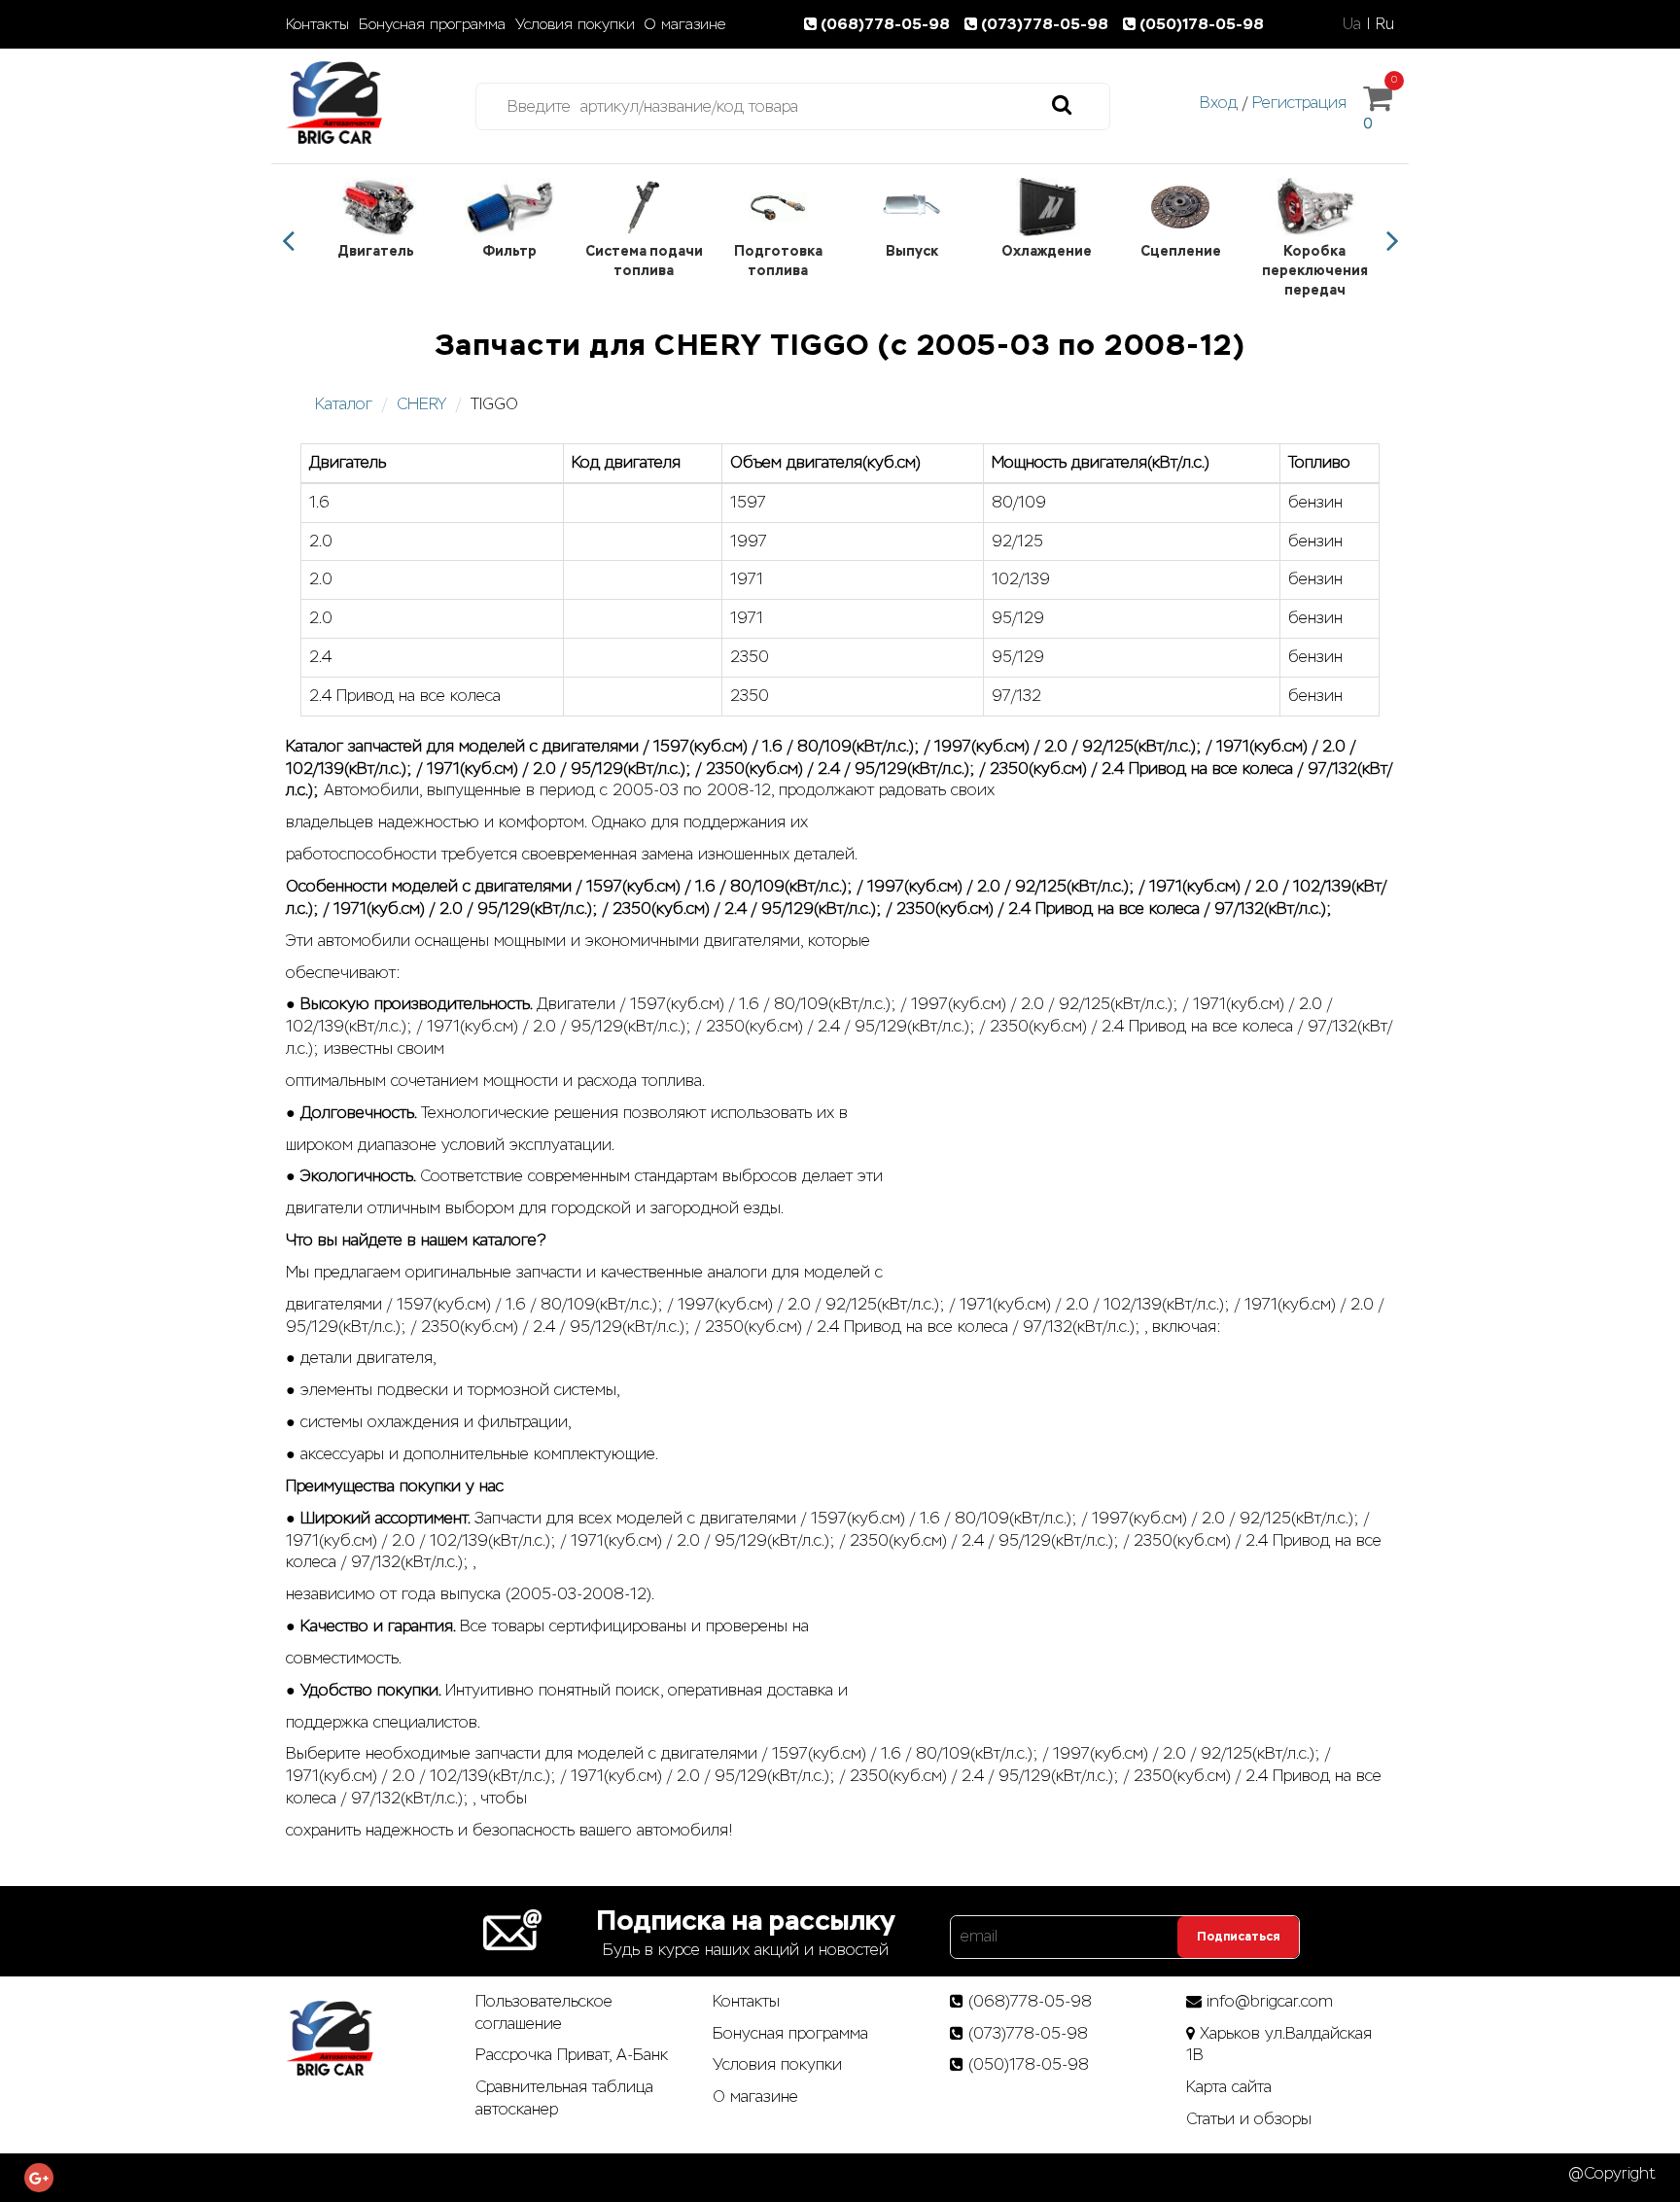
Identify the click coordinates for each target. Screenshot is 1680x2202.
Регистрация (1299, 103)
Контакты (317, 24)
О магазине (685, 24)
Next (1392, 241)
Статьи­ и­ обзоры (1249, 2119)
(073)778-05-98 (1047, 24)
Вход (1219, 103)
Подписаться (1238, 1937)
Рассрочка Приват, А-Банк (572, 2055)
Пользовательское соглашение (544, 2012)
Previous (288, 241)
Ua (1352, 24)
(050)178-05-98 (1202, 24)
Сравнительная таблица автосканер (564, 2098)
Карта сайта (1229, 2087)
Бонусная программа (432, 24)
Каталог (344, 404)
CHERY (421, 404)
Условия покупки (575, 24)
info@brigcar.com (1270, 2001)
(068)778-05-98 (887, 24)
